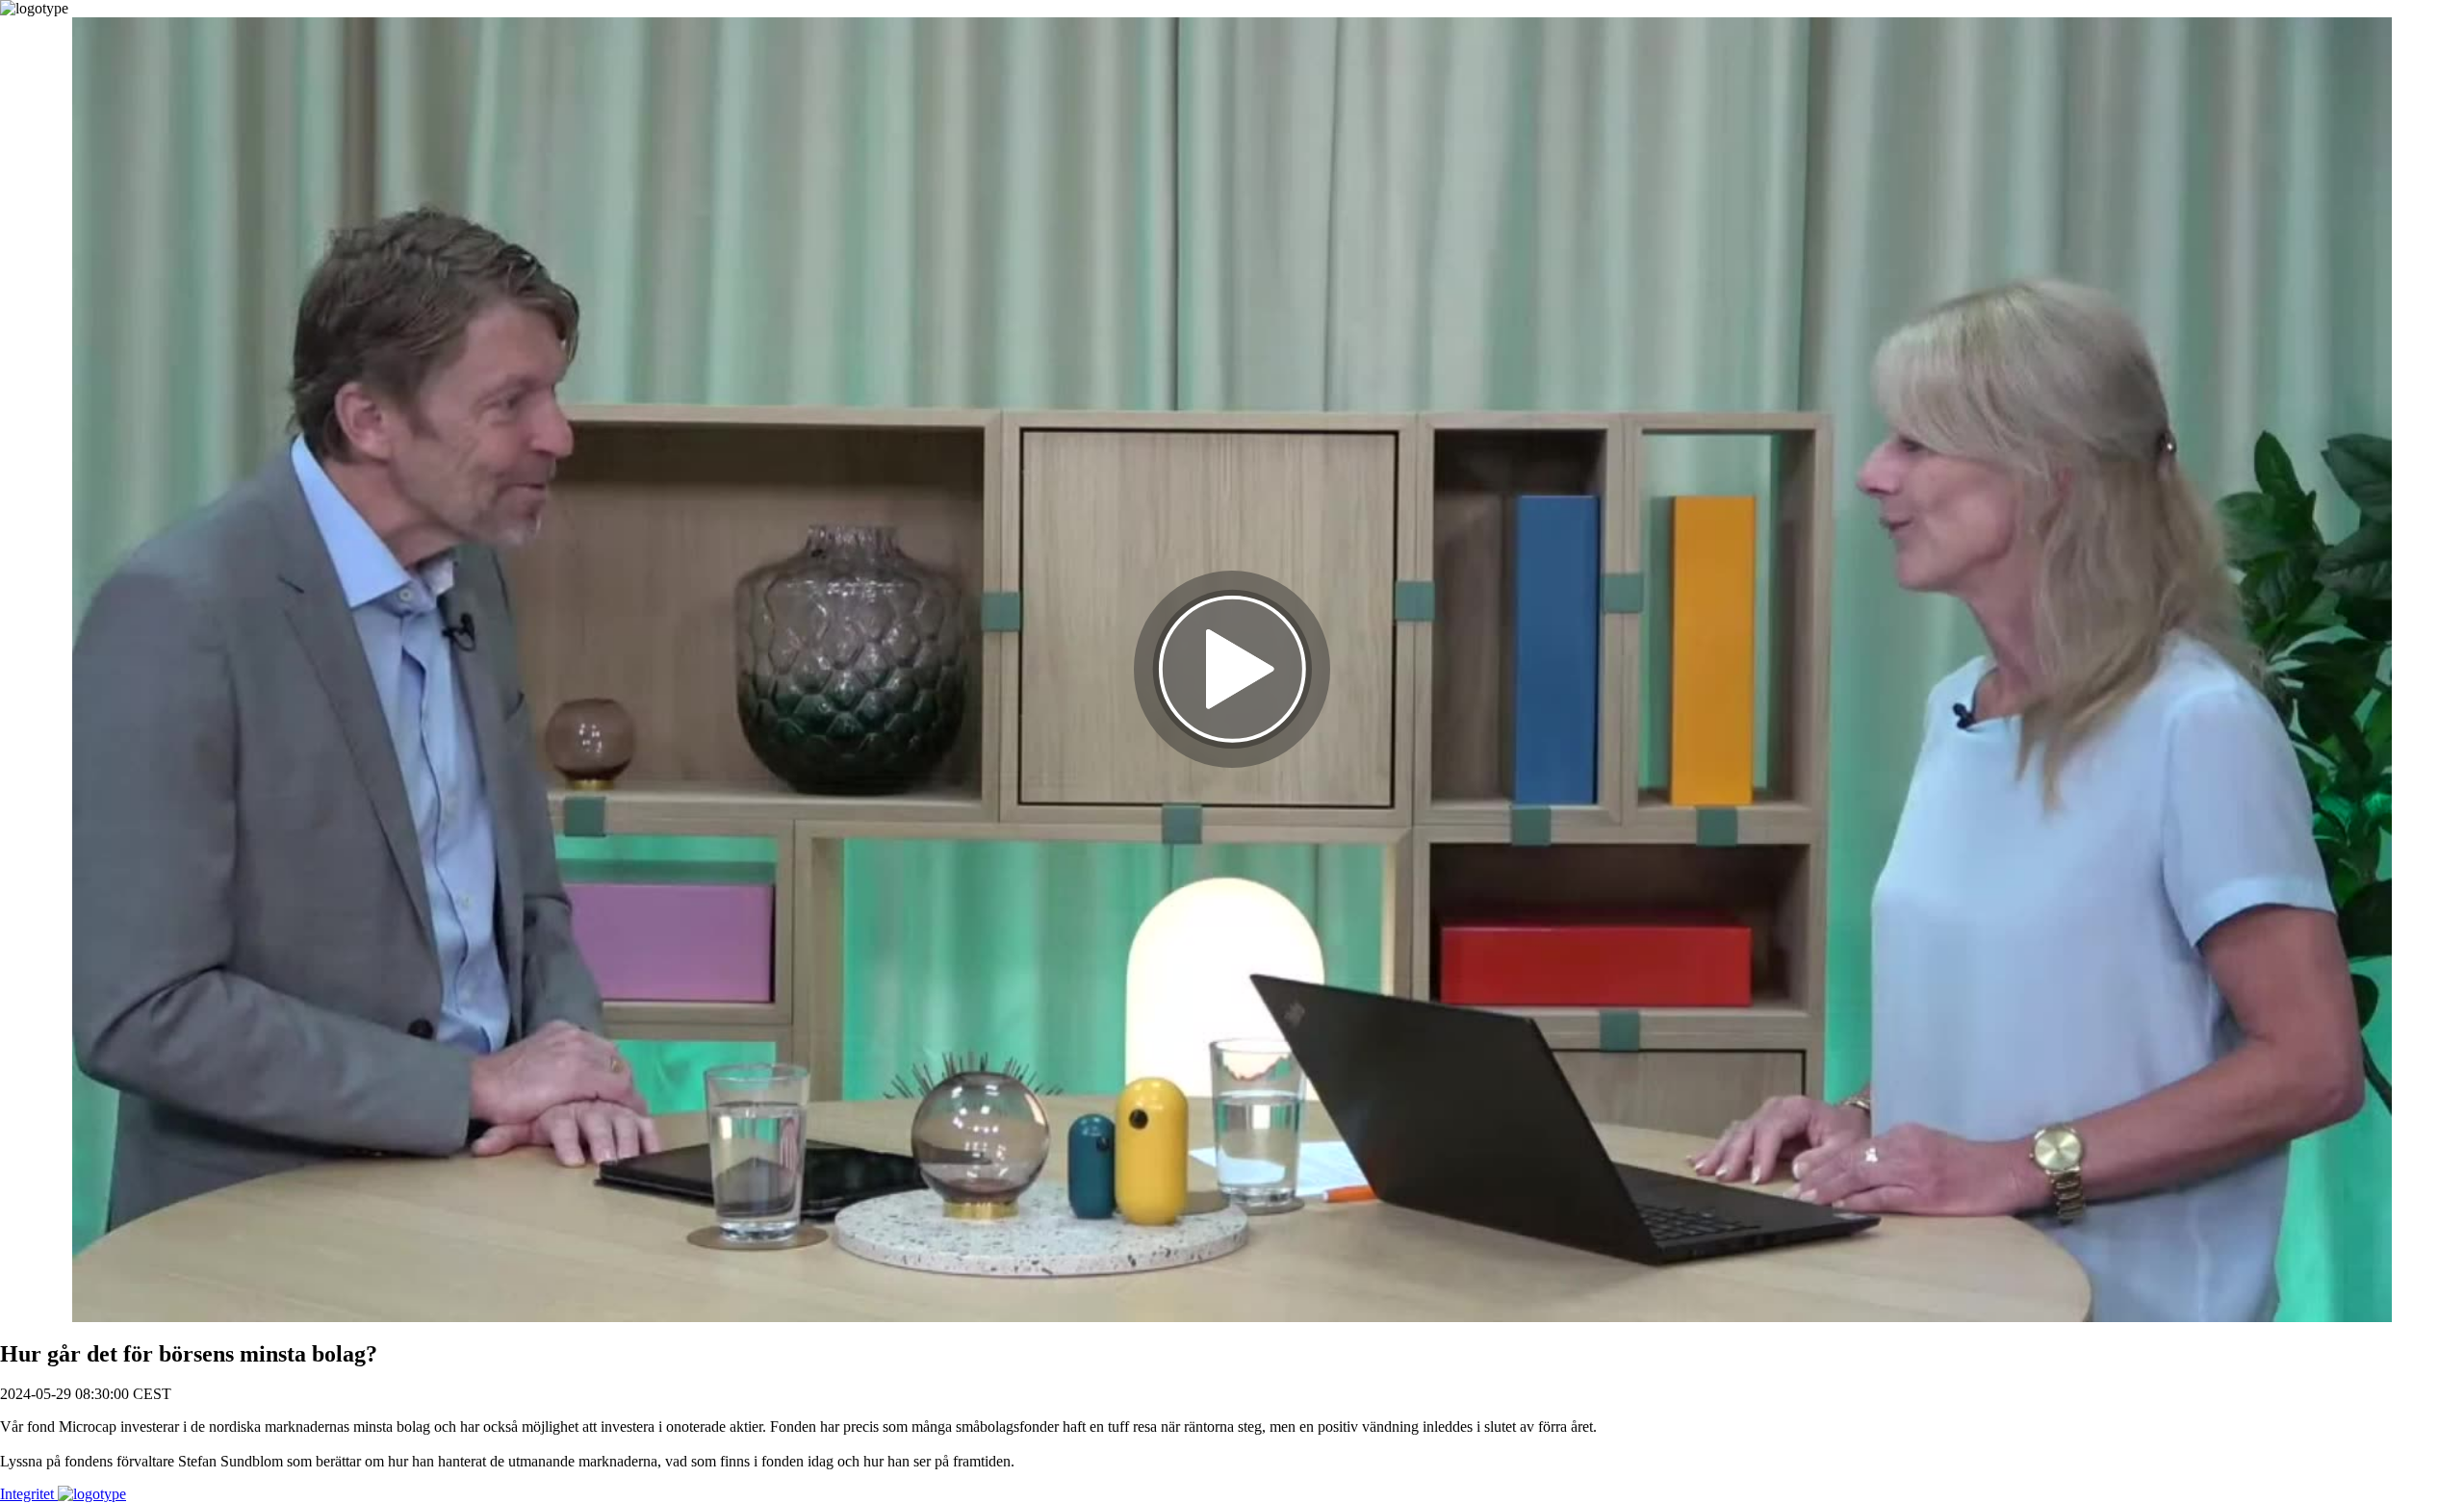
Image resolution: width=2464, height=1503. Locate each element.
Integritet (29, 1494)
